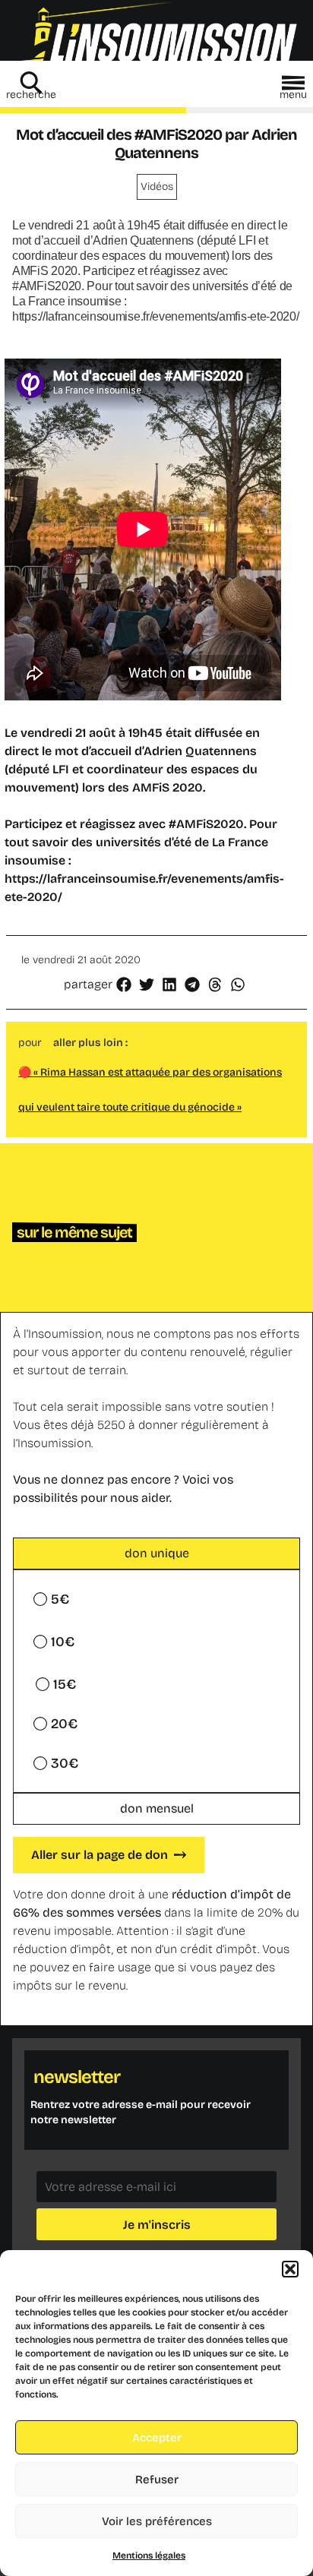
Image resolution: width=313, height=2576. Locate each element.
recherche (31, 95)
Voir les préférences (157, 2521)
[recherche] (31, 83)
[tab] (156, 1554)
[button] (290, 2269)
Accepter (157, 2438)
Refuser (157, 2480)
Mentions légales (149, 2555)
